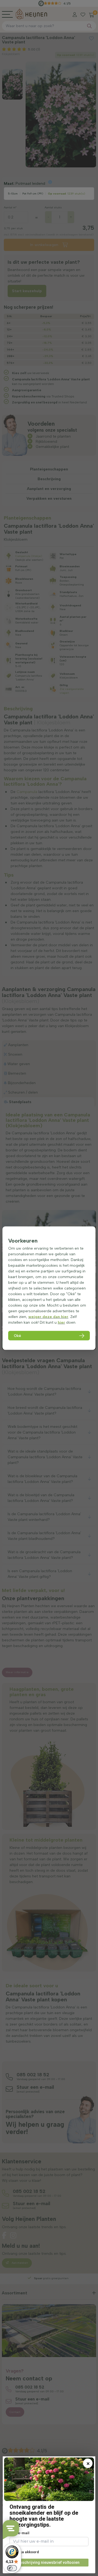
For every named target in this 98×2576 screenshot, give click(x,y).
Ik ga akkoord (27, 2552)
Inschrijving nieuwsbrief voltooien (49, 2562)
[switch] (12, 2568)
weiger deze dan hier (48, 1316)
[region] (49, 1288)
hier (61, 1322)
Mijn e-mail (19, 2533)
